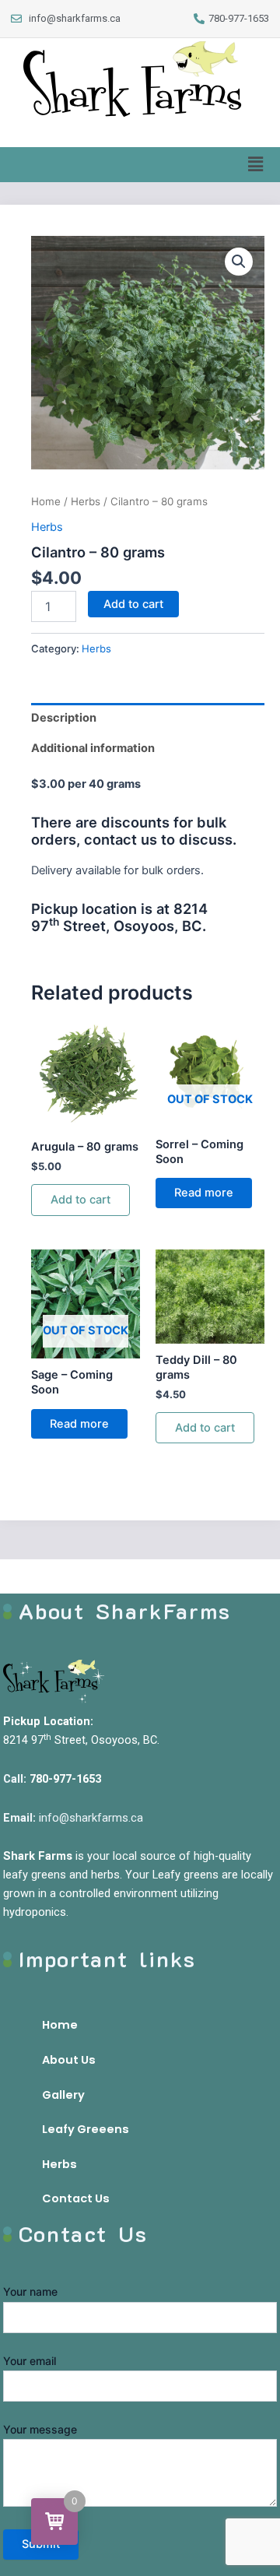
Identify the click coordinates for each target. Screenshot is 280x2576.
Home (46, 501)
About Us (69, 2060)
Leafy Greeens (86, 2129)
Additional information (93, 748)
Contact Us (76, 2198)
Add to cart (133, 604)
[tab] (148, 718)
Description (64, 718)
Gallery (63, 2095)
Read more (204, 1193)
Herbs (86, 501)
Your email (30, 2361)
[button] (256, 165)
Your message (40, 2429)
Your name (30, 2291)
